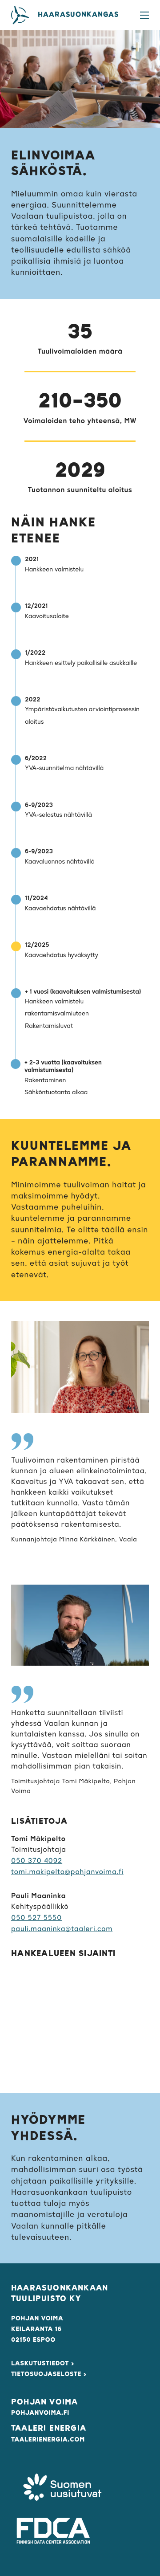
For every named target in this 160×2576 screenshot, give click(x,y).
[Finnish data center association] (53, 2531)
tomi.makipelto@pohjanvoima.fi (67, 1872)
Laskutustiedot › (43, 2364)
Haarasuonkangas (78, 15)
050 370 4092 (37, 1861)
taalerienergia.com (48, 2440)
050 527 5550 (36, 1918)
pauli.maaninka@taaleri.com (62, 1929)
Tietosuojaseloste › (49, 2374)
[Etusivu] (20, 15)
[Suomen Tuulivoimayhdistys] (62, 2489)
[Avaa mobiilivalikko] (144, 15)
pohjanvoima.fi (40, 2413)
